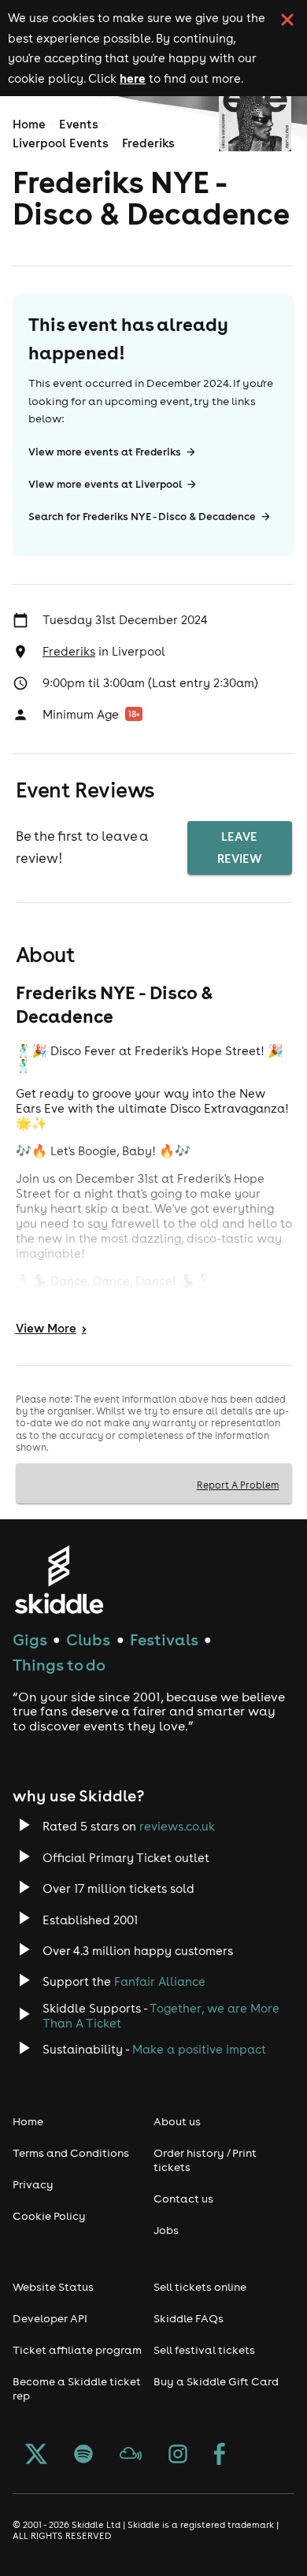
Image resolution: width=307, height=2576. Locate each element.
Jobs (166, 2230)
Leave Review (239, 848)
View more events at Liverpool (105, 484)
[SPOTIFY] (83, 2455)
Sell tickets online (200, 2287)
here (133, 78)
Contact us (183, 2199)
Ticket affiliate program (77, 2350)
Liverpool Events (61, 143)
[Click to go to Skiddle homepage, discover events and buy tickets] (59, 1580)
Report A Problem (238, 1485)
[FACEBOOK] (220, 2455)
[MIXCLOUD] (131, 2455)
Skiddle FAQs (189, 2318)
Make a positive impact (199, 2049)
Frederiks (148, 143)
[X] (36, 2455)
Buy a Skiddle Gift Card (216, 2381)
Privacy (33, 2184)
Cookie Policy (49, 2216)
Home (29, 124)
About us (177, 2121)
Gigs (30, 1639)
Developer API (50, 2318)
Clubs (88, 1639)
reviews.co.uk (177, 1826)
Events (79, 124)
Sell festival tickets (204, 2350)
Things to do (59, 1665)
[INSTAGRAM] (178, 2455)
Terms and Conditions (71, 2153)
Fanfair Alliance (160, 1981)
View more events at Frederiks (105, 452)
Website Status (53, 2287)
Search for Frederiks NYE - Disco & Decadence (142, 517)
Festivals (164, 1639)
